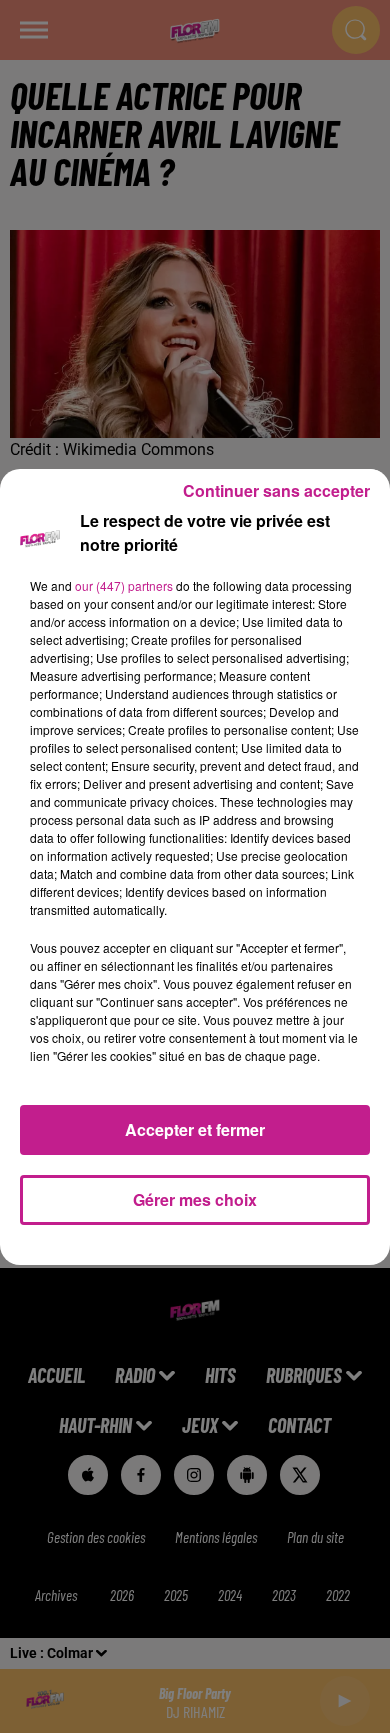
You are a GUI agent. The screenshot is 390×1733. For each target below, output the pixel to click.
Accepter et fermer (195, 1129)
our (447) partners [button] (124, 585)
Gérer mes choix (195, 1199)
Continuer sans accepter (276, 490)
